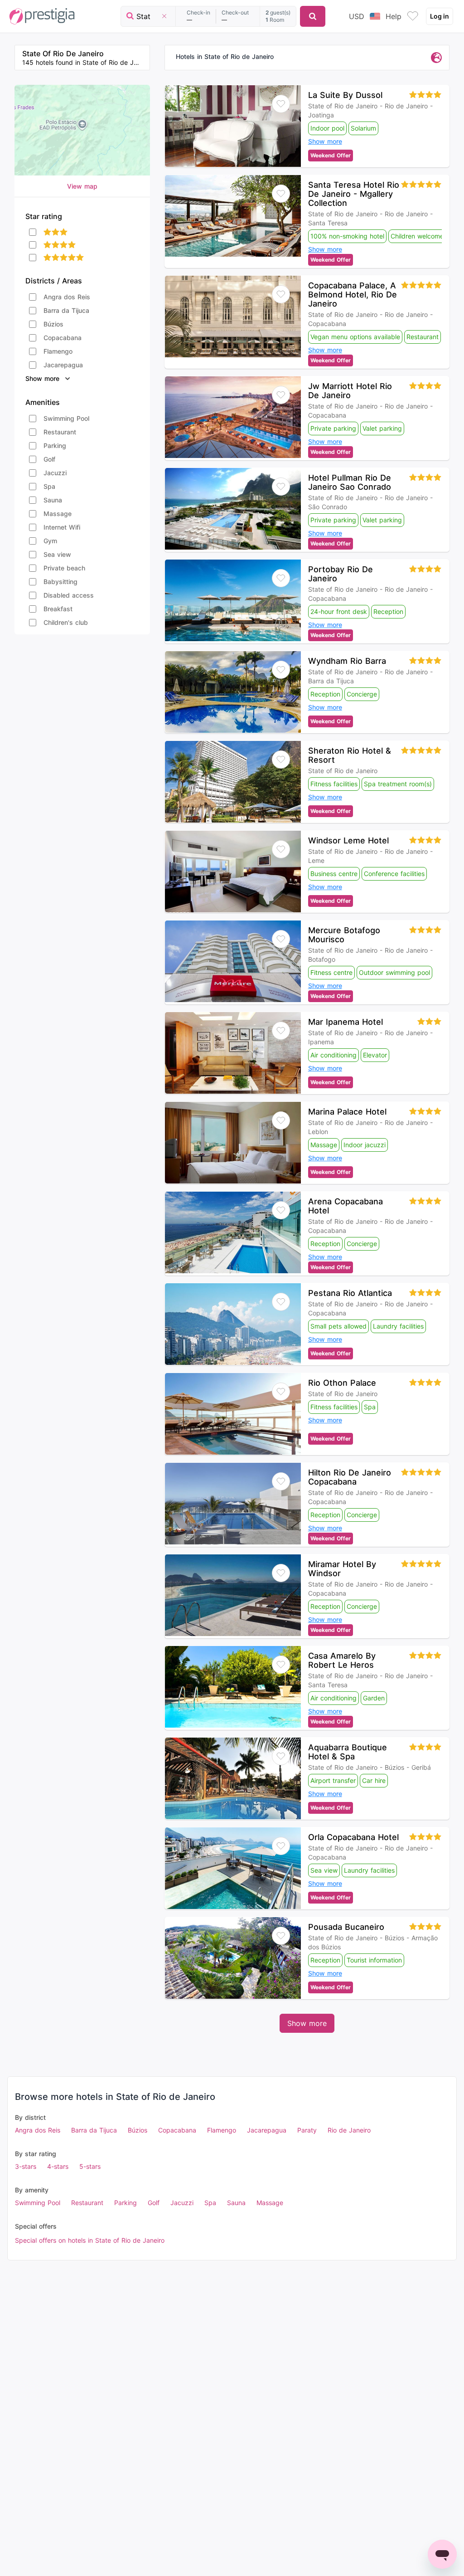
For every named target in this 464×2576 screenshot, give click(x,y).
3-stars (26, 2166)
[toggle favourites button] (413, 16)
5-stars (90, 2166)
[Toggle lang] (375, 16)
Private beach (64, 568)
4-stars (58, 2166)
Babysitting (60, 582)
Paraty (307, 2130)
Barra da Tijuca (66, 310)
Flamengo (58, 351)
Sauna (53, 500)
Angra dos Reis (67, 297)
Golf (49, 459)
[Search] (313, 16)
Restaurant (60, 432)
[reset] (164, 16)
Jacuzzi (55, 473)
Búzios (53, 324)
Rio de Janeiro (349, 2130)
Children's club (66, 622)
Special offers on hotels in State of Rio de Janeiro (90, 2240)
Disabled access (69, 595)
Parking (55, 446)
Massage (58, 514)
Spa (49, 486)
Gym (50, 541)
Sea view (57, 554)
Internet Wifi (62, 527)
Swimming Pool (66, 418)
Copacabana (63, 338)
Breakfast (58, 609)
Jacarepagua (63, 365)
